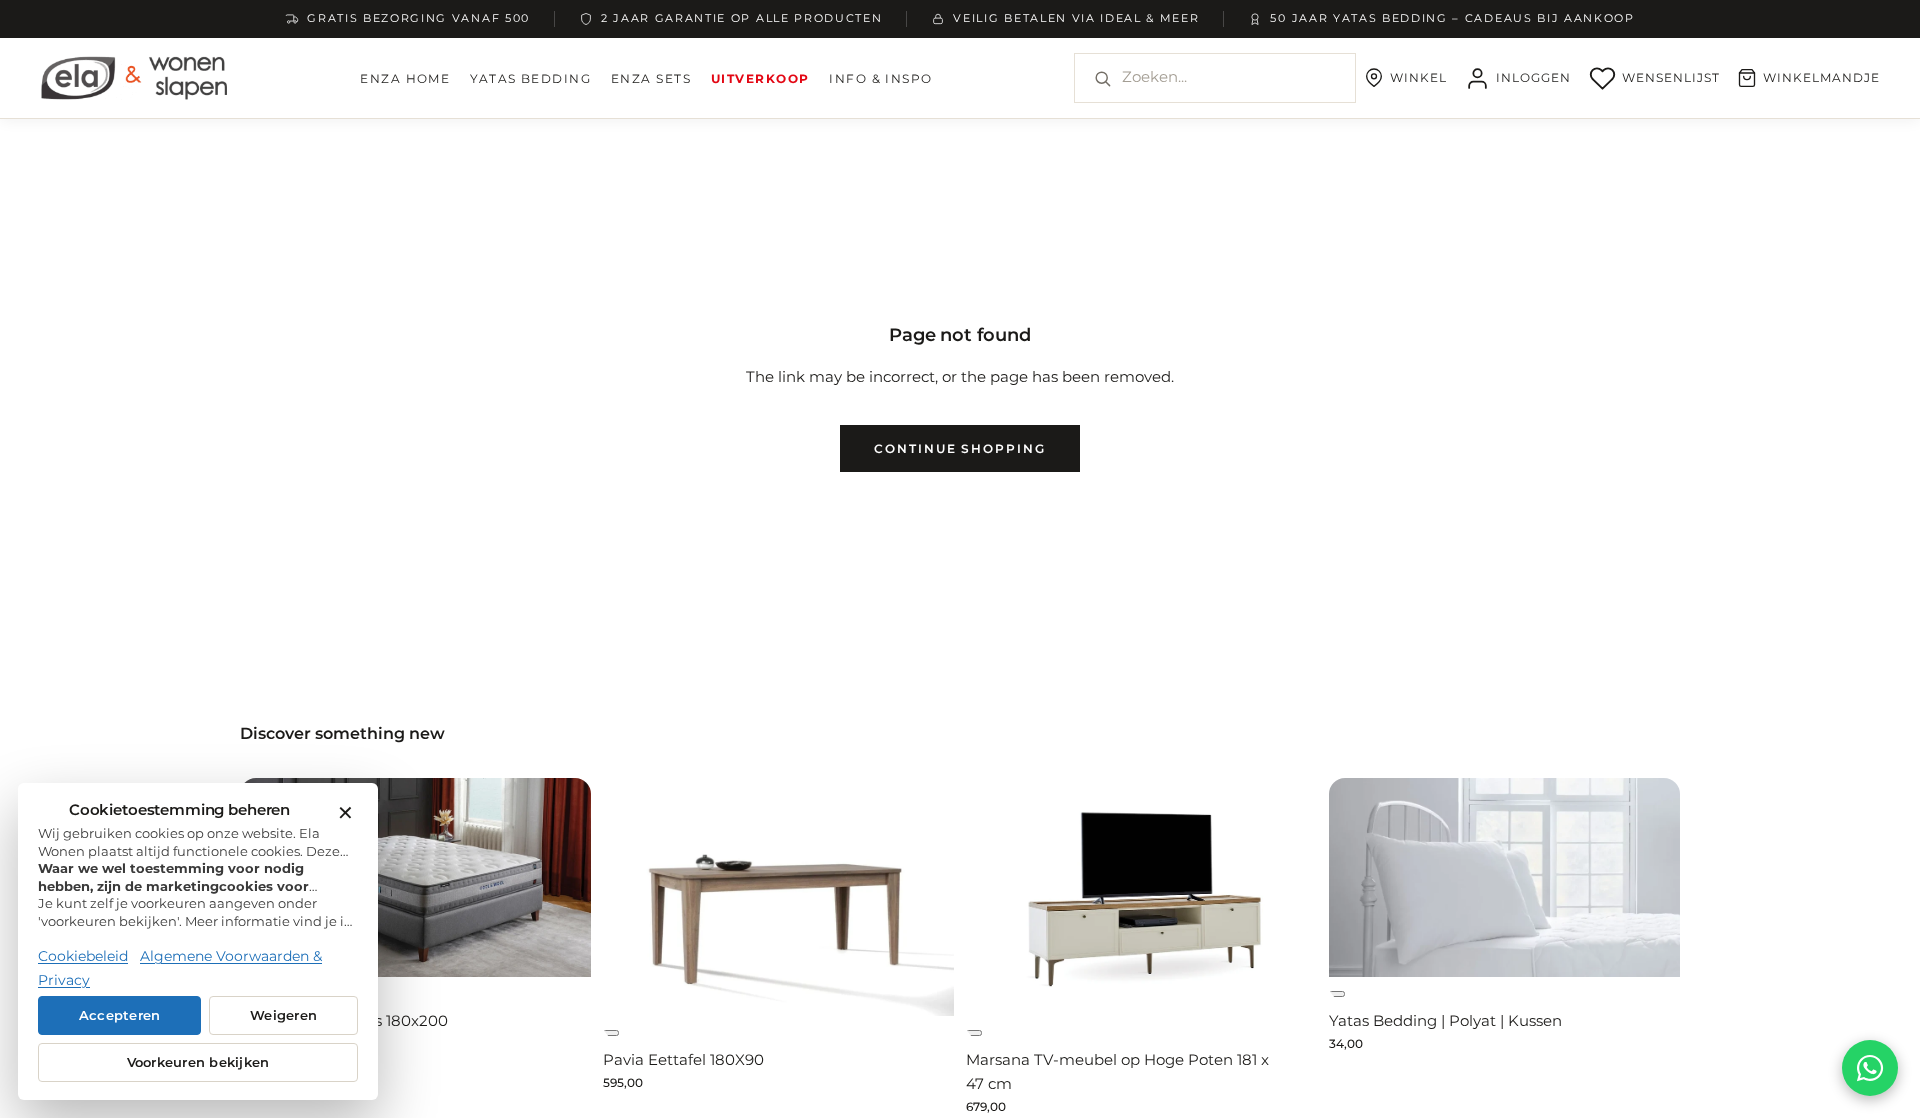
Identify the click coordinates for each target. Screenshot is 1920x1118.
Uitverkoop (760, 78)
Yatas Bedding (530, 78)
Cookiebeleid (83, 956)
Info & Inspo (880, 78)
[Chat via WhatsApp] (1870, 1068)
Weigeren (283, 1015)
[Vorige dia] (1010, 896)
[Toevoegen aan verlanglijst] (611, 1033)
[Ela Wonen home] (134, 78)
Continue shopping (960, 448)
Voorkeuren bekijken (198, 1062)
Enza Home (405, 78)
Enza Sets (651, 78)
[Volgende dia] (547, 877)
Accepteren (120, 1015)
